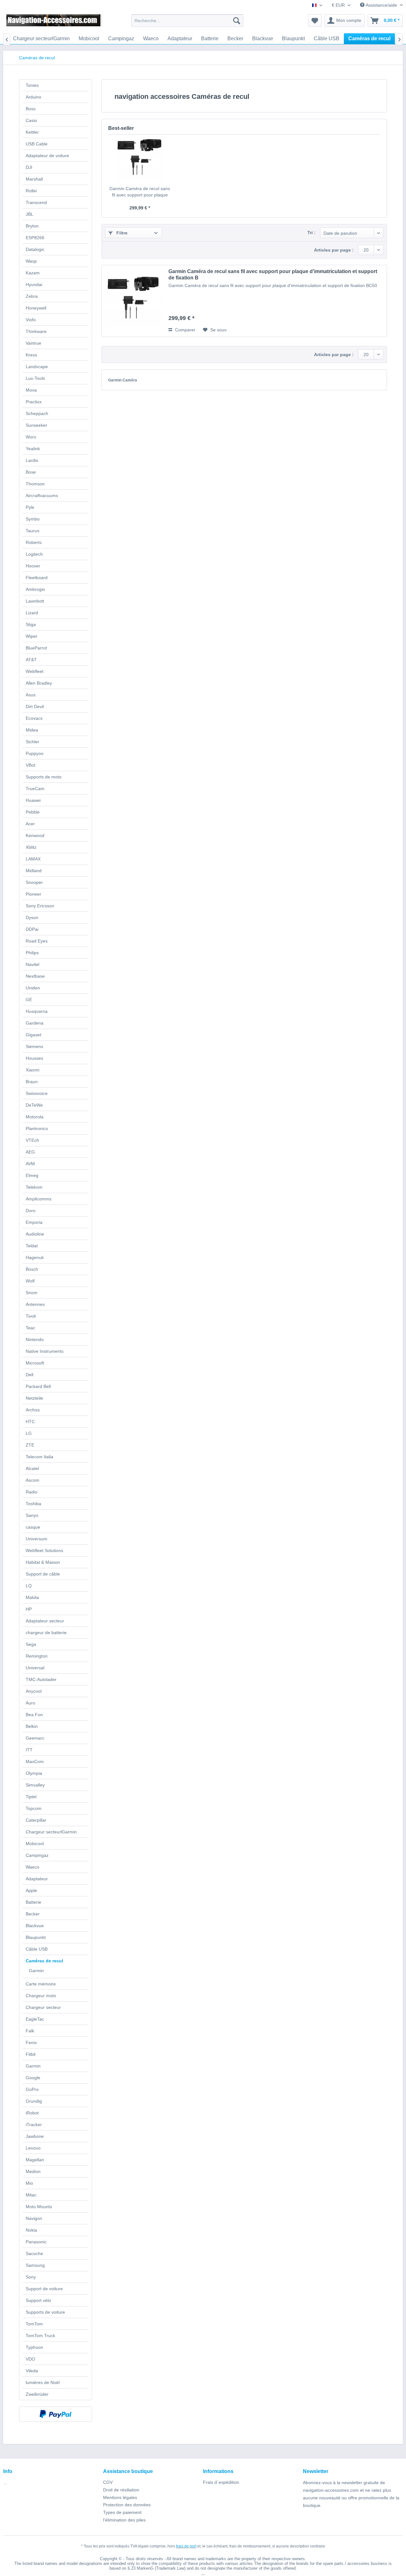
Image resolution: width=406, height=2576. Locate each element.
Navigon (34, 2218)
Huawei (33, 800)
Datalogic (35, 249)
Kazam (33, 273)
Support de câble (43, 1574)
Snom (32, 1293)
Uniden (33, 988)
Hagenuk (35, 1257)
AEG (30, 1152)
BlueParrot (36, 648)
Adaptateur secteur (45, 1621)
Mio (29, 2183)
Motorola (35, 1117)
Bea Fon (34, 1715)
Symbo (33, 519)
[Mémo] (315, 21)
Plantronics (37, 1128)
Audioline (35, 1234)
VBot (30, 765)
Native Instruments (45, 1351)
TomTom (34, 2324)
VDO (30, 2359)
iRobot (32, 2113)
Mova (31, 390)
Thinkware (36, 331)
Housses (34, 1058)
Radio (32, 1492)
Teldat (32, 1246)
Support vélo (38, 2300)
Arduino (33, 97)
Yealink (33, 449)
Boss (31, 109)
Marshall (34, 179)
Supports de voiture (45, 2312)
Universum (36, 1539)
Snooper (34, 882)
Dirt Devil (35, 706)
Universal (35, 1668)
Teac (30, 1328)
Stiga (31, 624)
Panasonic (36, 2242)
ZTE (30, 1445)
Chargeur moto (41, 1996)
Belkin (32, 1726)
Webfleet (35, 671)
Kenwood (35, 835)
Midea (32, 730)
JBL (29, 214)
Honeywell (36, 308)
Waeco (33, 1867)
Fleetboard (37, 578)
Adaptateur (37, 1879)
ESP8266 (35, 238)
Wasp (31, 261)
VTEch (32, 1140)
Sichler (33, 742)
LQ (29, 1586)
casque (33, 1527)
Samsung (35, 2265)
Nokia (31, 2230)
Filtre (121, 233)
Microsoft (35, 1363)
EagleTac (35, 2019)
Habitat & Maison (43, 1562)
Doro (31, 1211)
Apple (31, 1890)
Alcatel (32, 1468)
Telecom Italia (39, 1457)
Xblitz (31, 847)
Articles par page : (334, 250)
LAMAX (33, 859)
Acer (30, 824)
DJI (29, 167)
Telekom (34, 1187)
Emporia (34, 1222)
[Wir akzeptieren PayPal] (56, 2414)
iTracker (34, 2125)
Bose (31, 472)
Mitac (31, 2195)
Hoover (33, 566)
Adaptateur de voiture (47, 156)
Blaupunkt (36, 1937)
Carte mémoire (41, 1984)
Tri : (311, 233)
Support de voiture (44, 2289)
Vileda (32, 2371)
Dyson (32, 917)
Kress (31, 355)
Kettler (32, 132)
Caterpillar (36, 1820)
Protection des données (127, 2505)
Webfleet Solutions (44, 1550)
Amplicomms (39, 1199)
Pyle (30, 507)
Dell (29, 1375)
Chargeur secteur (43, 2007)
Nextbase (35, 976)
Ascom (33, 1480)
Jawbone (35, 2136)
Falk (30, 2031)
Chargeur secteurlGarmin (51, 1832)
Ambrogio (35, 589)
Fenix (31, 2042)
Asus (31, 695)
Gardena (35, 1023)
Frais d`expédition (221, 2482)
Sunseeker (36, 425)
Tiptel (31, 1797)
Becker (33, 1914)
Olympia (34, 1773)
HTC (30, 1422)
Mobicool (35, 1844)
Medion (33, 2171)
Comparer (185, 330)
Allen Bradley (39, 683)
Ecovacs (34, 718)
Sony (31, 2277)
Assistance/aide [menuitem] (381, 5)
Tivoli (31, 1316)
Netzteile (34, 1398)
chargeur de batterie (46, 1633)
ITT (29, 1750)
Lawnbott (35, 601)
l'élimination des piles (124, 2520)
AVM (30, 1164)
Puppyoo (35, 753)
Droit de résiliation (121, 2490)
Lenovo (33, 2148)
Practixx (34, 402)
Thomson (35, 484)
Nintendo (35, 1339)
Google (33, 2078)
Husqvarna (37, 1011)
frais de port (186, 2546)
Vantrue (33, 343)
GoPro (32, 2089)
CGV (108, 2482)
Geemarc (35, 1738)
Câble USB (37, 1949)
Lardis (32, 460)
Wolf (30, 1281)
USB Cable (37, 144)
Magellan (35, 2160)
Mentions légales (120, 2497)
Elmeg (32, 1175)
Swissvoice (37, 1093)
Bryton (32, 226)
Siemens (34, 1046)
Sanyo (32, 1515)
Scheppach (37, 413)
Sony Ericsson (40, 906)
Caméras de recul (44, 1961)
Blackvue (35, 1926)
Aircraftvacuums (42, 495)
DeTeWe (34, 1105)
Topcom (34, 1808)
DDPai (32, 929)
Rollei (31, 191)
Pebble (33, 812)
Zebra (32, 296)
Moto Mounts (39, 2207)
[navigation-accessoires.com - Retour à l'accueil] (54, 22)
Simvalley (35, 1785)
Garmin (36, 1971)
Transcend (36, 202)
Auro (30, 1703)
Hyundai (34, 284)
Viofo (31, 320)
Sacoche (34, 2253)
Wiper (32, 636)
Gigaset (33, 1035)
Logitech (34, 554)
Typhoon (34, 2347)
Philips (32, 953)
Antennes (35, 1304)
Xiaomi (33, 1070)
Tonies (32, 85)
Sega (31, 1644)
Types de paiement (122, 2512)
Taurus (33, 531)
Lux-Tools (35, 378)
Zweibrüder (37, 2394)
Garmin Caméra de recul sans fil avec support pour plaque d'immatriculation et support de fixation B (140, 192)
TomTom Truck (40, 2336)
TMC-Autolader (41, 1679)
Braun (32, 1082)
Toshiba (33, 1504)
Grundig (34, 2101)
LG (29, 1433)
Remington (37, 1656)
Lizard (32, 613)
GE (29, 1000)
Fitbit (31, 2054)
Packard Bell (38, 1386)
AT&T (31, 660)
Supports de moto (44, 777)
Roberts (34, 542)
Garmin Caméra (123, 380)
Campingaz (37, 1855)
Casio (31, 120)
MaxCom (35, 1761)
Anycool (34, 1691)
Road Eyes (37, 941)
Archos (33, 1410)
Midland (34, 871)
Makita (32, 1597)
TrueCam (35, 789)
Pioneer (33, 894)
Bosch (32, 1269)
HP (29, 1609)
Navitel (33, 964)
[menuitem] (187, 21)
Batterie (33, 1902)
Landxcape (37, 367)
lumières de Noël (43, 2382)
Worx (31, 437)
